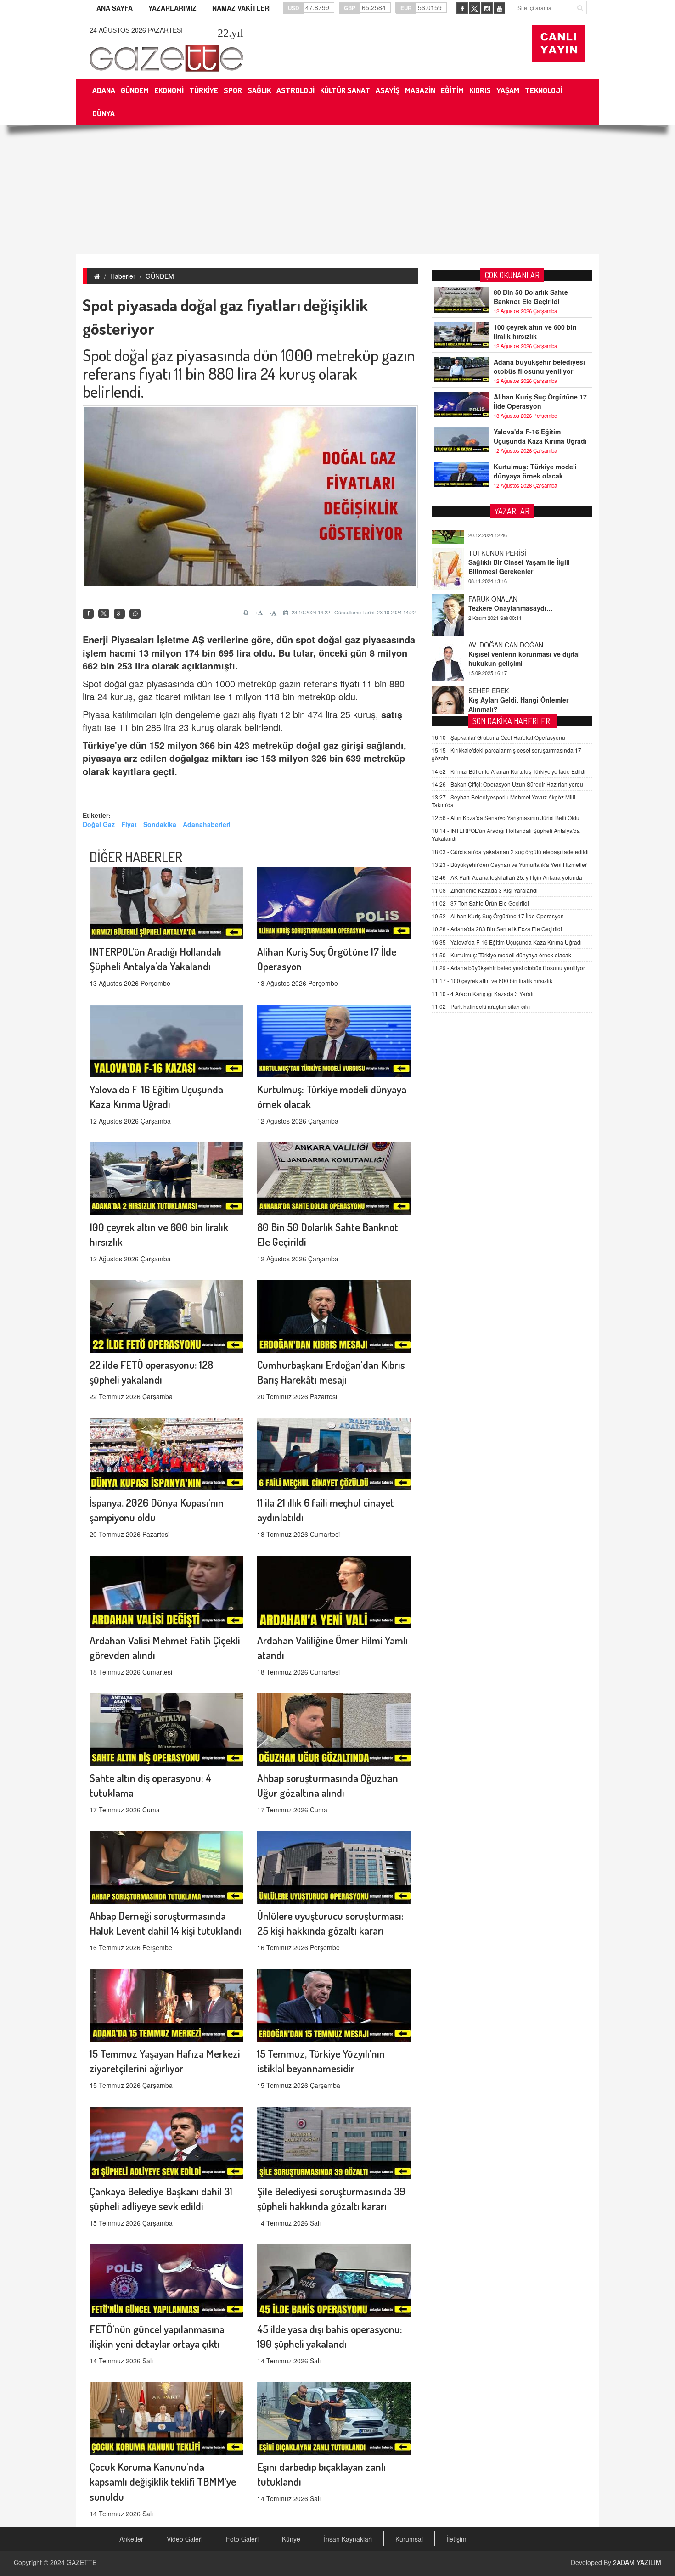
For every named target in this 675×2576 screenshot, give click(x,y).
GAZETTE (82, 2562)
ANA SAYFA (115, 8)
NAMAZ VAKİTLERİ (242, 8)
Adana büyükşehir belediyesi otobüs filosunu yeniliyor (539, 366)
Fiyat (129, 824)
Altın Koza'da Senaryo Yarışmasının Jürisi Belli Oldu (506, 818)
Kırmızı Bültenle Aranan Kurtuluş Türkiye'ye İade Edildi (509, 771)
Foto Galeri (242, 2539)
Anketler (131, 2539)
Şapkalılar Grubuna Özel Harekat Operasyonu (498, 737)
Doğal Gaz (99, 824)
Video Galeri (185, 2539)
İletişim (456, 2539)
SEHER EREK (489, 655)
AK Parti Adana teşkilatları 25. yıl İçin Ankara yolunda (507, 877)
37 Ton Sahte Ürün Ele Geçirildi (480, 903)
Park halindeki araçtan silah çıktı (481, 1006)
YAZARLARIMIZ (172, 8)
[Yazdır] (247, 613)
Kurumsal (409, 2539)
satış (392, 714)
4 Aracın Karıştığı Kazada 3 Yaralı (483, 993)
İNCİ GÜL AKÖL (492, 701)
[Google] (119, 614)
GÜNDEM (160, 276)
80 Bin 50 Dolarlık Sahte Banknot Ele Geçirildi (531, 297)
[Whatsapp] (135, 614)
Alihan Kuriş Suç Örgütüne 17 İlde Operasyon (540, 401)
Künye (291, 2539)
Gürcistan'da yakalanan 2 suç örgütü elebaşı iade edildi (510, 852)
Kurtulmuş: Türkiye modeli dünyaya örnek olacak (535, 471)
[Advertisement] (337, 190)
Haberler (123, 276)
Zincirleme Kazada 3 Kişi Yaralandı (485, 890)
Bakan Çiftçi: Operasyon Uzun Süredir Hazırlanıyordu (507, 784)
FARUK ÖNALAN (493, 563)
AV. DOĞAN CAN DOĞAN (506, 609)
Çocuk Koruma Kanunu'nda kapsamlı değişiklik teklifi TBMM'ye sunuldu (163, 2482)
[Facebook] (88, 614)
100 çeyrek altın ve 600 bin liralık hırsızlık (535, 332)
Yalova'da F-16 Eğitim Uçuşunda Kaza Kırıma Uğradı (540, 436)
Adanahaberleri (207, 824)
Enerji (97, 639)
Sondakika (160, 824)
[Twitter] (104, 613)
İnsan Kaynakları (348, 2539)
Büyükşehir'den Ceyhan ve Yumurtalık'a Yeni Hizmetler (509, 864)
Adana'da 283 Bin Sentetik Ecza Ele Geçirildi (497, 929)
